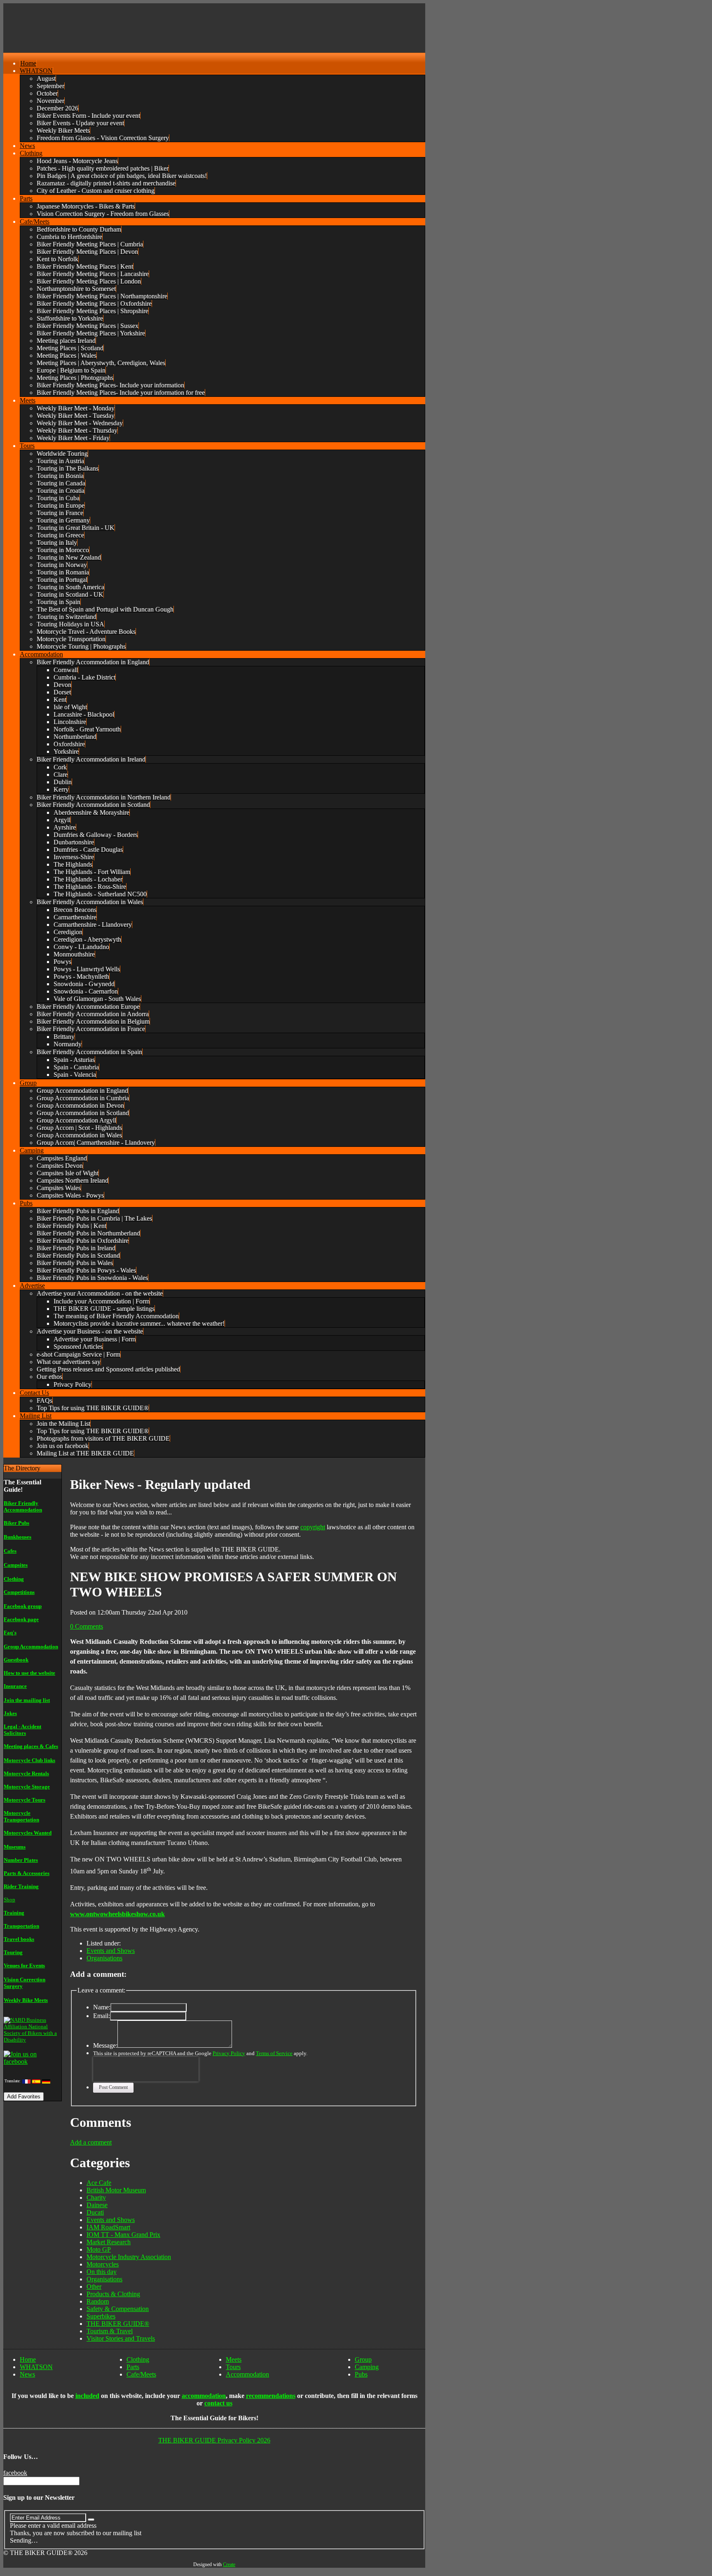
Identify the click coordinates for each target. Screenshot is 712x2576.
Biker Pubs (16, 1523)
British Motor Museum (116, 2190)
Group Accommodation (31, 1647)
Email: (102, 2016)
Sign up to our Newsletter (39, 2497)
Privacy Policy (229, 2053)
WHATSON (36, 2367)
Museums (15, 1847)
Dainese (97, 2205)
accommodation (204, 2396)
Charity (96, 2197)
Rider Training (21, 1886)
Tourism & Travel (110, 2331)
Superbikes (101, 2316)
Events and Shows (111, 1951)
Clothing (14, 1579)
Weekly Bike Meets (26, 2000)
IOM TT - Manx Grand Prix (123, 2235)
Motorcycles (103, 2264)
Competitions (19, 1592)
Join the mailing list (27, 1700)
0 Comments (87, 1626)
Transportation (21, 1926)
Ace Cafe (99, 2183)
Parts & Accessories (27, 1873)
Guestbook (16, 1660)
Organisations (104, 1958)
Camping (367, 2367)
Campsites (16, 1565)
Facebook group (23, 1606)
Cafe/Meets (141, 2374)
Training (14, 1913)
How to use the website (29, 1673)
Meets (234, 2359)
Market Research (109, 2242)
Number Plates (21, 1860)
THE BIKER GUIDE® (118, 2324)
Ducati (95, 2212)
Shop (9, 1900)
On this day (102, 2272)
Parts (133, 2367)
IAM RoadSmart (108, 2227)
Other (94, 2287)
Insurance (15, 1686)
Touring (13, 1952)
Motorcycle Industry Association (129, 2257)
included (87, 2396)
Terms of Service (274, 2053)
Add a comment (91, 2142)
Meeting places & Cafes (31, 1746)
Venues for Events (24, 1965)
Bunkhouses (18, 1537)
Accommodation (247, 2374)
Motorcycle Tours (25, 1800)
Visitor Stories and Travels (121, 2338)
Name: (102, 2007)
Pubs (361, 2374)
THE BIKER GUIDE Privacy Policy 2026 (214, 2440)
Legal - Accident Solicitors (22, 1730)
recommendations (271, 2396)
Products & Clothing (113, 2294)
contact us (218, 2403)
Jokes (10, 1713)
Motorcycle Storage (27, 1787)
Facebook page (21, 1619)
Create (229, 2564)
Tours (233, 2367)
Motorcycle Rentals (26, 1773)
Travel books (19, 1939)
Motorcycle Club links (29, 1760)
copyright (313, 1527)
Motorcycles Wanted (28, 1833)
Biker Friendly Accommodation (23, 1506)
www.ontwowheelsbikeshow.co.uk (117, 1914)
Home (28, 2359)
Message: (105, 2045)
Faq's (10, 1633)
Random (98, 2301)
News (27, 2374)
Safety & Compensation (118, 2309)
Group (363, 2359)
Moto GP (99, 2249)
